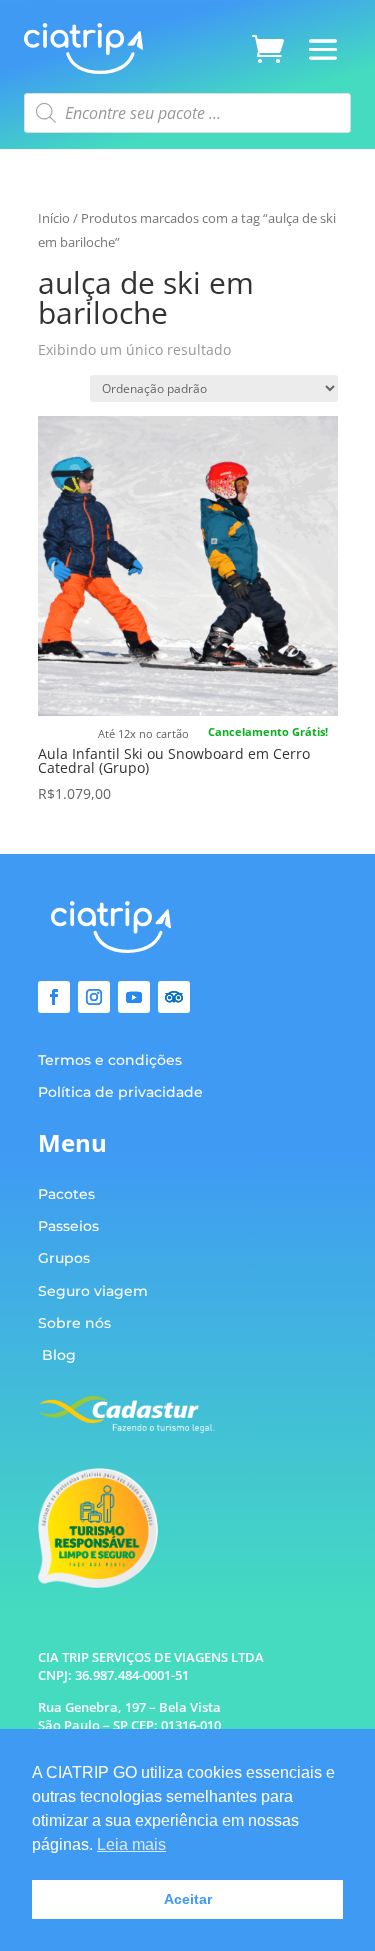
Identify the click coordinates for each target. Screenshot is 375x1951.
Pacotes (66, 1194)
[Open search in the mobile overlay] (187, 113)
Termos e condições (110, 1060)
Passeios (68, 1226)
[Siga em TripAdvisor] (174, 997)
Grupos (64, 1258)
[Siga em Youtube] (134, 997)
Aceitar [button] (188, 1899)
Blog (59, 1355)
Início (54, 218)
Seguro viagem (93, 1291)
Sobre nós (74, 1323)
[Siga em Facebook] (54, 997)
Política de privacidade (120, 1092)
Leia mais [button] (131, 1844)
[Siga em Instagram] (94, 997)
